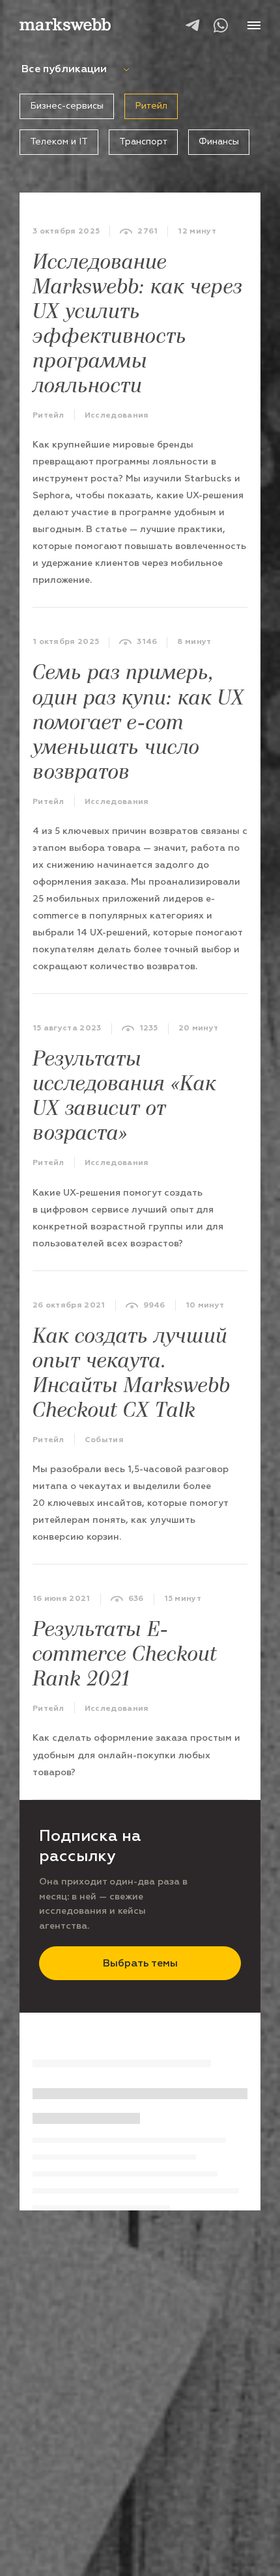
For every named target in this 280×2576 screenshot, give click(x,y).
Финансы (219, 141)
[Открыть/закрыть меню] (254, 25)
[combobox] (109, 69)
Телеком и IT (59, 141)
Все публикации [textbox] (64, 69)
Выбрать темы (140, 1963)
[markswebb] (65, 26)
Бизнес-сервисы (67, 106)
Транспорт (143, 141)
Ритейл (151, 106)
